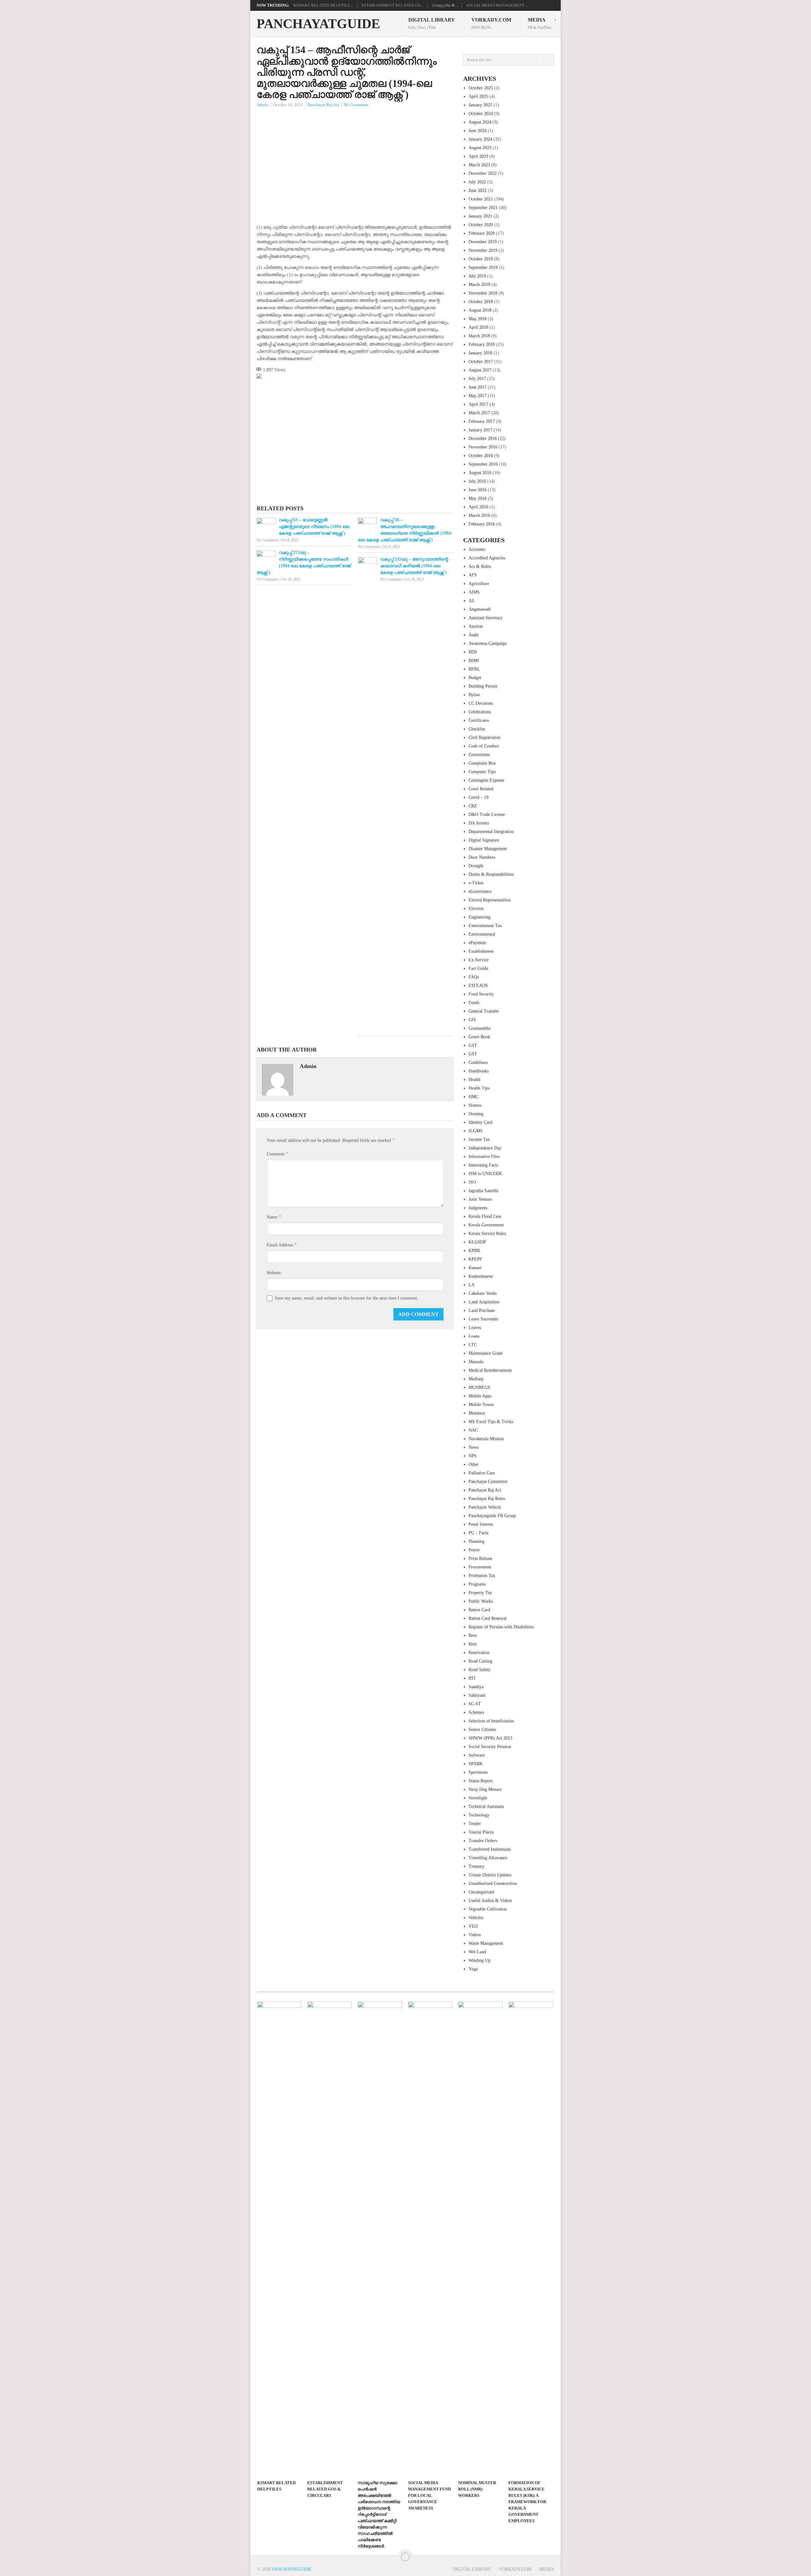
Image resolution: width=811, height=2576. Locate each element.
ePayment (477, 943)
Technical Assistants (486, 1806)
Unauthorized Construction (493, 1883)
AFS (473, 575)
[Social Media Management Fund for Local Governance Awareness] (430, 2239)
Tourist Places (481, 1832)
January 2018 (480, 353)
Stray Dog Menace (485, 1789)
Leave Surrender (483, 1319)
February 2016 (482, 524)
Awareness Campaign (488, 643)
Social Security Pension (490, 1747)
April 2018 (478, 327)
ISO (472, 1182)
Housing (476, 1114)
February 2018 (482, 344)
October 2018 (481, 302)
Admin (262, 105)
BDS (473, 652)
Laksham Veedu (483, 1293)
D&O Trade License (487, 814)
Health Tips (479, 1088)
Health (474, 1080)
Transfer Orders (483, 1841)
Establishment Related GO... (392, 5)
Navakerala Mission (486, 1439)
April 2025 (478, 96)
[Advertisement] (355, 156)
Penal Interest (481, 1524)
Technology (479, 1815)
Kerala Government (486, 1225)
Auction (476, 626)
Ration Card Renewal (488, 1618)
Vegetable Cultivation (488, 1909)
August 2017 (480, 370)
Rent (473, 1635)
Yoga (473, 1969)
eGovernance (480, 891)
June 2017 (478, 387)
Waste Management (486, 1943)
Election (476, 909)
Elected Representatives (490, 900)
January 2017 (480, 430)
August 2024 (480, 122)
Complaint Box (482, 763)
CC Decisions (481, 703)
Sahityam (477, 1695)
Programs (477, 1584)
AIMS (474, 592)
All (471, 601)
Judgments (478, 1208)
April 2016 (478, 507)
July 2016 (477, 481)
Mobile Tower (481, 1405)
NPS (473, 1456)
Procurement (480, 1567)
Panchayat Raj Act (323, 105)
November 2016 (483, 447)
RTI (472, 1678)
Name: (274, 1217)
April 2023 (478, 156)
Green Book (479, 1037)
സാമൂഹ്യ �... (445, 5)
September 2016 (483, 464)
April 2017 (478, 404)
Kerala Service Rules (487, 1234)
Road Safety (479, 1670)
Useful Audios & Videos (490, 1901)
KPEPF (475, 1259)
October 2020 (481, 225)
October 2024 (481, 114)
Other (474, 1464)
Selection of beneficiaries (491, 1721)
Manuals (476, 1362)
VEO (473, 1926)
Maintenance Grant (485, 1353)
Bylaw (474, 695)
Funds (474, 1003)
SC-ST (475, 1704)
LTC (473, 1345)
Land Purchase (482, 1310)
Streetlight (478, 1798)
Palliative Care (482, 1473)
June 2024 (478, 131)
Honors (475, 1105)
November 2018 (483, 293)
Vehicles (476, 1918)
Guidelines (478, 1062)
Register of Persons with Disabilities (501, 1627)
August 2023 (480, 148)
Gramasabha (479, 1028)
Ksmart (475, 1268)
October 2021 (481, 199)
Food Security (481, 994)
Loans (474, 1336)
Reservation (479, 1653)
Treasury (476, 1866)
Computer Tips (482, 772)
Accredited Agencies (487, 558)
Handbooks (479, 1071)
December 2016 (483, 439)
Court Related (481, 789)
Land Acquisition (484, 1302)
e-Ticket (476, 883)
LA (472, 1285)
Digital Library (432, 23)
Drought (476, 866)
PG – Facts (478, 1533)
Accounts (477, 549)
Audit (474, 635)
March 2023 (479, 165)
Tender (475, 1824)
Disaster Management (488, 849)
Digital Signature (484, 840)
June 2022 (478, 191)
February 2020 (482, 233)
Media (540, 23)
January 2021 (480, 216)
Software (477, 1755)
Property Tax (480, 1593)
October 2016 (481, 456)
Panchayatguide (318, 24)
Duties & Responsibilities (491, 874)
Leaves (475, 1328)
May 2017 (478, 396)
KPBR (474, 1251)
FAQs (474, 977)
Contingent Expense (486, 780)
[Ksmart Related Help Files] (279, 2239)
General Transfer (484, 1011)
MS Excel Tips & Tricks (491, 1422)
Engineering (479, 917)
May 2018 (478, 319)
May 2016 (478, 498)
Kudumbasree (481, 1276)
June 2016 (478, 490)
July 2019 (477, 276)
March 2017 (479, 413)
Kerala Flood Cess (485, 1216)
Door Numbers (482, 857)
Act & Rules (480, 566)
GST (473, 1045)
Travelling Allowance (488, 1858)
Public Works (481, 1601)
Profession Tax (482, 1576)
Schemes (476, 1712)
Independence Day (485, 1148)
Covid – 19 (479, 797)
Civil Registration (484, 738)
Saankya (476, 1687)
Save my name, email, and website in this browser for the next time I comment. (347, 1298)
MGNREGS (479, 1387)
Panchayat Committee (488, 1482)
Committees (479, 755)
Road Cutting (480, 1661)
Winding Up (479, 1960)
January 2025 (480, 105)
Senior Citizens (482, 1730)
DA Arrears (479, 823)
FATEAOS (478, 986)
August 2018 (480, 310)
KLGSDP (477, 1242)
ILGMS (476, 1131)
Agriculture (479, 584)
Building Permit (483, 686)
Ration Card (479, 1610)
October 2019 (481, 259)
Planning (476, 1541)
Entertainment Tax (485, 926)
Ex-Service (479, 960)
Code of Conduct (484, 746)
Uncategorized (481, 1892)
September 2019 (483, 267)
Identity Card (480, 1122)
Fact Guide (478, 968)
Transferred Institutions (490, 1849)
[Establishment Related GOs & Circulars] (329, 2239)
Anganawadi (480, 609)
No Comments (356, 105)
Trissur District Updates (490, 1875)
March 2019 (479, 285)
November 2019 (483, 250)
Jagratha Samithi (483, 1191)
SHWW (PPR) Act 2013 (490, 1738)
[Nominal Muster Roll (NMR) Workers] (480, 2239)
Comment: (277, 1154)
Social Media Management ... (497, 5)
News (473, 1447)
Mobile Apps (480, 1396)
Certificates (479, 720)
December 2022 (483, 173)
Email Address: (282, 1245)
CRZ (473, 806)
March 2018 (479, 336)
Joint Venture (480, 1199)
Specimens (478, 1772)
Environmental (482, 934)
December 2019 (483, 242)
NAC (473, 1430)
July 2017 (477, 379)
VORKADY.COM (491, 23)
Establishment (481, 951)
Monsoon (477, 1413)
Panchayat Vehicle (485, 1507)
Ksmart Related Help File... (323, 5)
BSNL (474, 669)
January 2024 (480, 139)
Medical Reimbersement (490, 1370)
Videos (475, 1935)
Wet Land (477, 1952)
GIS (472, 1020)
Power (474, 1550)
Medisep (476, 1379)
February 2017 (482, 421)
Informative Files (484, 1157)
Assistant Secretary (485, 618)
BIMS (474, 661)
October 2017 (481, 362)
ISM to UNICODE (485, 1174)
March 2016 (479, 515)
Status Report (481, 1781)
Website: (274, 1273)
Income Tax (479, 1139)
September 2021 (483, 208)
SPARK (476, 1764)
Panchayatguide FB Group (492, 1516)
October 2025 (481, 88)
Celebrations (480, 712)
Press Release (480, 1558)
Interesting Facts (483, 1165)
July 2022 (477, 182)
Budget (475, 678)
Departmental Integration (491, 832)
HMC (473, 1097)
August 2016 (480, 473)
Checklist (477, 729)
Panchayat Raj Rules (487, 1499)
